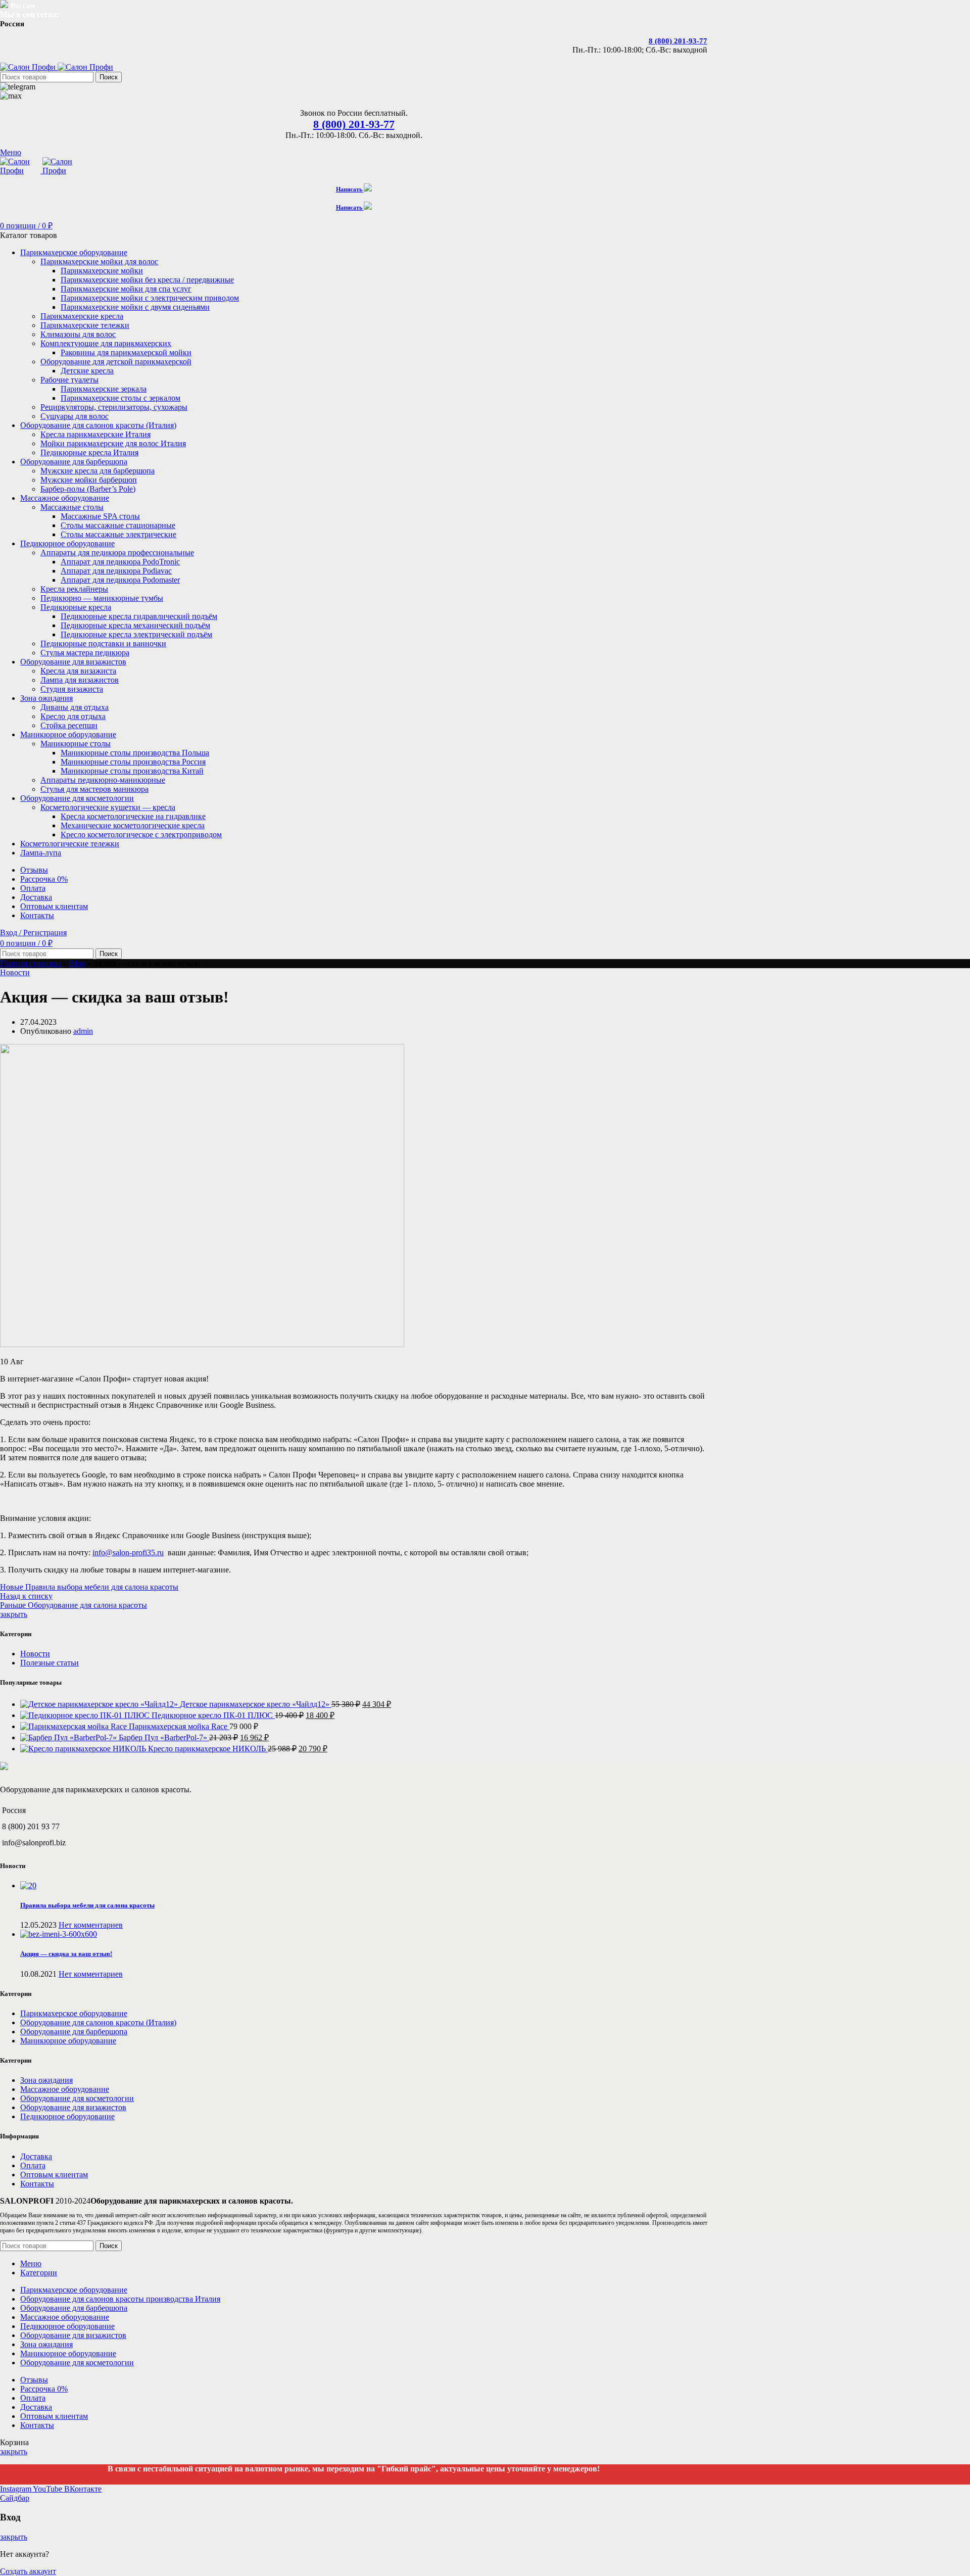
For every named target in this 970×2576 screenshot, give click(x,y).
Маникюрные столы (76, 744)
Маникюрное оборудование (68, 2041)
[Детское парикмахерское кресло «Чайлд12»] (100, 1704)
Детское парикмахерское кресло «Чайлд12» (256, 1704)
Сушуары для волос (75, 416)
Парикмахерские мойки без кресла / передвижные (147, 280)
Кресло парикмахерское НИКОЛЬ (208, 1749)
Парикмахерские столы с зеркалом (120, 398)
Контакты (37, 2184)
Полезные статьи (50, 1663)
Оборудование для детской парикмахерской (116, 362)
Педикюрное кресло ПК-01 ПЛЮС (213, 1715)
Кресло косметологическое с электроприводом (141, 834)
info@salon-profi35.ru (128, 1553)
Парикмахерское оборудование (74, 2013)
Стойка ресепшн (69, 725)
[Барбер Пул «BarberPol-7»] (69, 1737)
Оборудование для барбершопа (74, 2032)
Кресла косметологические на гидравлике (133, 816)
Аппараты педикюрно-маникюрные (103, 780)
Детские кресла (87, 371)
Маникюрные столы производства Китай (132, 771)
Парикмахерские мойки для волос (99, 261)
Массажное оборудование (65, 2089)
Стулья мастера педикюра (85, 653)
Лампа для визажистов (80, 680)
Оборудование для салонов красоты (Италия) (98, 2022)
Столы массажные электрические (118, 534)
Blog (77, 963)
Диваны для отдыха (75, 707)
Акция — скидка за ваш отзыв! (66, 1954)
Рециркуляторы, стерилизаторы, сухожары (114, 407)
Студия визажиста (72, 689)
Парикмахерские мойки (102, 271)
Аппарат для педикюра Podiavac (116, 571)
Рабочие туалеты (69, 380)
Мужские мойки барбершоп (89, 480)
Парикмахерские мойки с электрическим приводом (150, 298)
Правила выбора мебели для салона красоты (87, 1905)
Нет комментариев (91, 1925)
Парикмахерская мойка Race (179, 1726)
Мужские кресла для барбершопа (98, 471)
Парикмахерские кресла (82, 316)
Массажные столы (72, 507)
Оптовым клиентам (54, 2175)
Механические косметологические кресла (133, 825)
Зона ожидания (46, 2080)
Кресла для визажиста (78, 671)
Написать (350, 189)
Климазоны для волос (78, 334)
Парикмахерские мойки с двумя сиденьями (135, 307)
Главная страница (31, 963)
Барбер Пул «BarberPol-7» (164, 1737)
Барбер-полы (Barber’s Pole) (88, 489)
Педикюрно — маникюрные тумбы (102, 598)
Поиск (109, 77)
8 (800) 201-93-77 (678, 41)
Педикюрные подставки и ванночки (103, 643)
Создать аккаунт (28, 2571)
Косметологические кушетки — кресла (108, 807)
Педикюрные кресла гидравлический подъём (139, 616)
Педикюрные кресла (76, 607)
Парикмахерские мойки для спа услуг (126, 289)
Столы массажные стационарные (118, 525)
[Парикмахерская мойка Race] (75, 1726)
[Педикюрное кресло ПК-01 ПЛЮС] (86, 1715)
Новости (15, 972)
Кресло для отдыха (73, 716)
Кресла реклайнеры (74, 589)
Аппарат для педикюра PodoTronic (120, 562)
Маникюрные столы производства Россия (133, 762)
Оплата (33, 2165)
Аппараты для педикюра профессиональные (117, 553)
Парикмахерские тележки (85, 325)
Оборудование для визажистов (73, 2107)
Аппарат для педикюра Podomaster (120, 580)
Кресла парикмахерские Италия (95, 434)
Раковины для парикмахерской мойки (126, 352)
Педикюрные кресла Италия (89, 452)
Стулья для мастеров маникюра (94, 789)
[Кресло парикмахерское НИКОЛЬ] (84, 1749)
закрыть (14, 1614)
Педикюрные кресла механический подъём (135, 625)
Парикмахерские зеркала (104, 389)
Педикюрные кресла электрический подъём (136, 634)
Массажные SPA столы (100, 516)
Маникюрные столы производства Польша (135, 753)
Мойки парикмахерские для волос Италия (113, 443)
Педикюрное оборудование (67, 2116)
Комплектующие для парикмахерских (106, 343)
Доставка (36, 2156)
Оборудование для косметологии (77, 2098)
